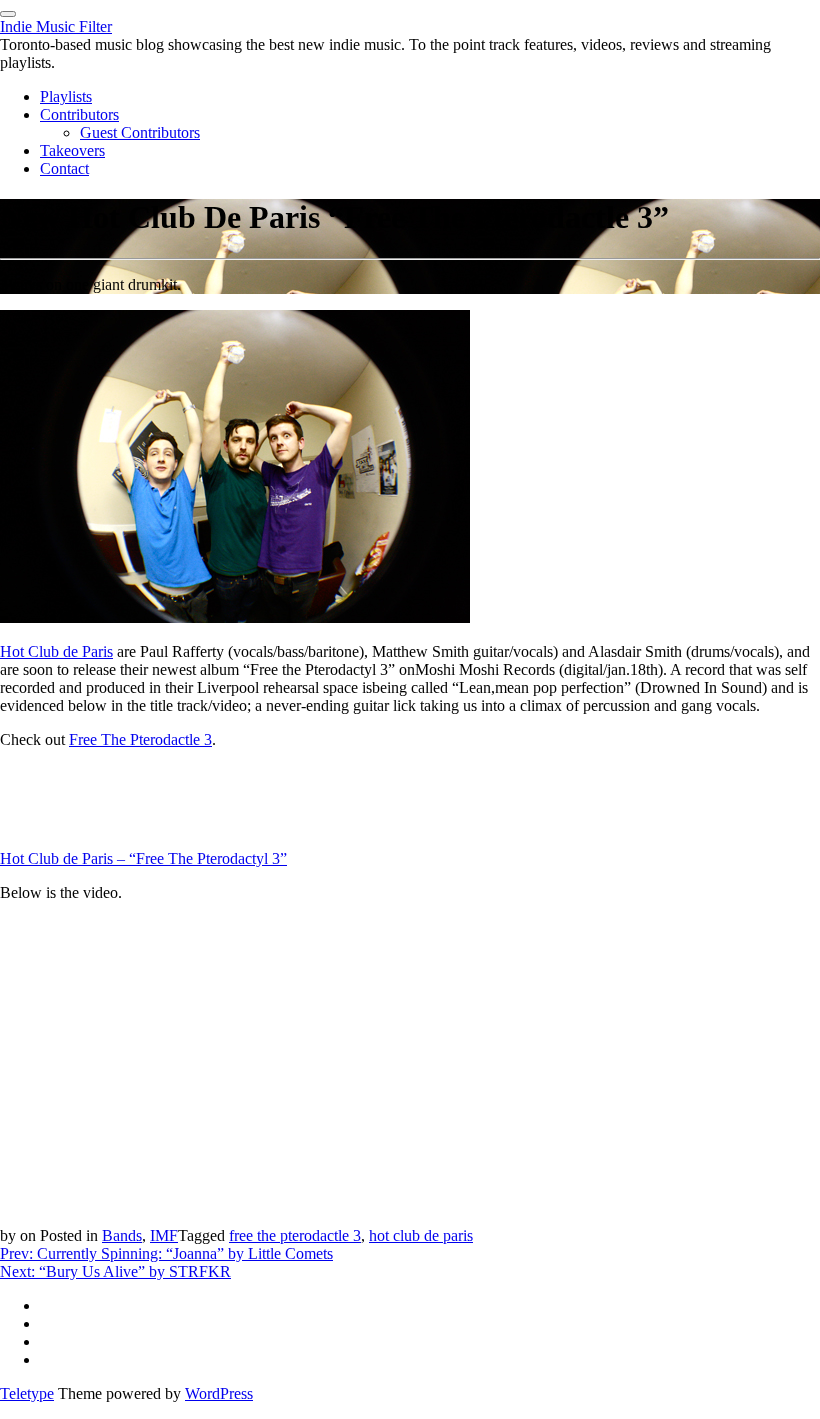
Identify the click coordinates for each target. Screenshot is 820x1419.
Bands (122, 1235)
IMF (164, 1235)
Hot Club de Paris (56, 651)
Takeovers (72, 150)
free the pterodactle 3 (295, 1235)
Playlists (66, 96)
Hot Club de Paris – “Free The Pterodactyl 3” (143, 858)
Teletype (27, 1393)
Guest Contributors (140, 132)
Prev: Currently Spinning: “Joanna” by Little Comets (166, 1253)
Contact (64, 168)
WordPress (219, 1393)
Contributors (79, 114)
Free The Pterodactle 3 (140, 739)
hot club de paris (421, 1235)
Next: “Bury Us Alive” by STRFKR (115, 1271)
